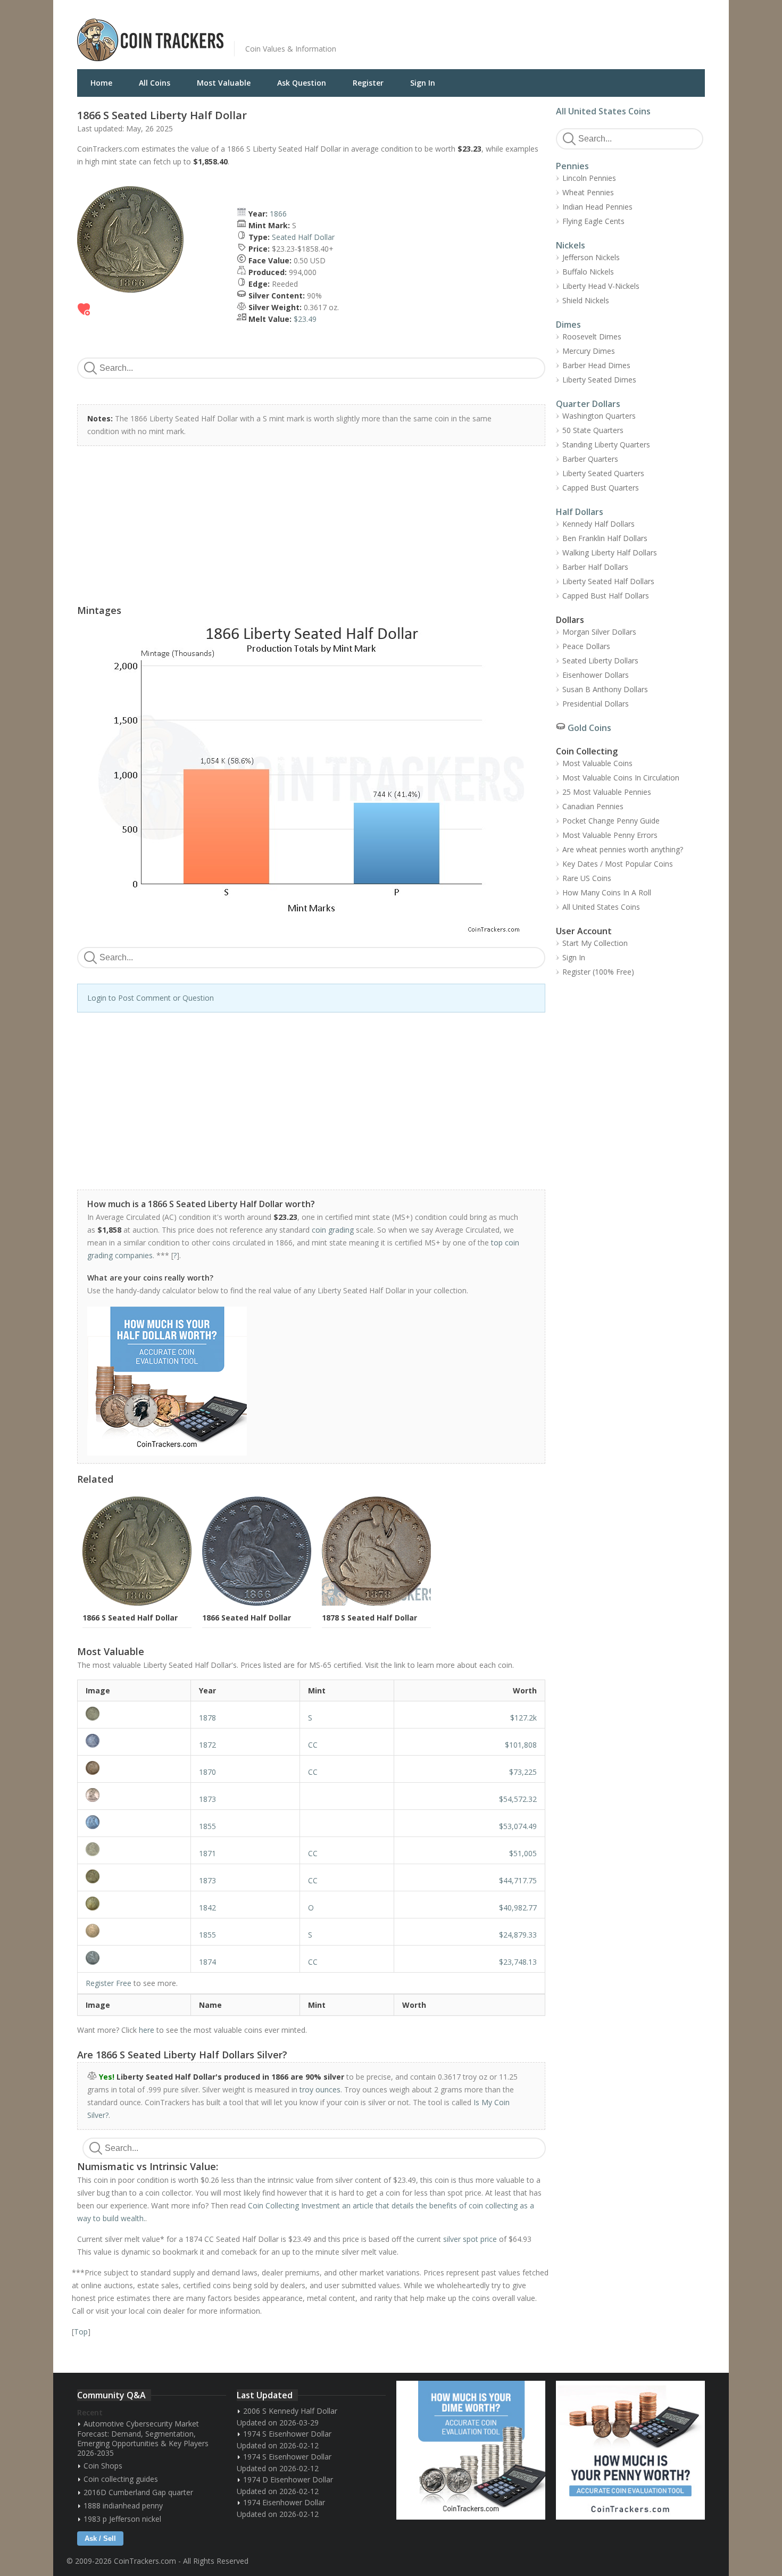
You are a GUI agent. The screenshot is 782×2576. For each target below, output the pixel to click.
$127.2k (523, 1718)
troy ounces (320, 2089)
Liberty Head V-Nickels (601, 286)
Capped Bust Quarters (601, 488)
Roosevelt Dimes (592, 336)
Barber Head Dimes (596, 365)
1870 (207, 1772)
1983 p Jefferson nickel (122, 2519)
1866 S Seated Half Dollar (130, 1618)
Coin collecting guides (121, 2479)
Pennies (572, 166)
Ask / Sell (100, 2538)
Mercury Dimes (589, 351)
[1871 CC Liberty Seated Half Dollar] (134, 1849)
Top (81, 2332)
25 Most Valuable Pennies (607, 792)
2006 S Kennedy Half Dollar (290, 2411)
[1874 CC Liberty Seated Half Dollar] (134, 1958)
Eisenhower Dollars (596, 675)
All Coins (155, 83)
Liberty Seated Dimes (599, 380)
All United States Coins (603, 111)
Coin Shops (103, 2466)
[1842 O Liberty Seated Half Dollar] (134, 1904)
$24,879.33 (518, 1935)
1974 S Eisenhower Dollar (287, 2434)
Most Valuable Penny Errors (610, 835)
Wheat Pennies (588, 192)
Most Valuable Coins (597, 763)
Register (368, 83)
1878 (207, 1718)
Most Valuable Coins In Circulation (621, 778)
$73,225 (523, 1772)
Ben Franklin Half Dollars (605, 538)
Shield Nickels (586, 300)
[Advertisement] (521, 32)
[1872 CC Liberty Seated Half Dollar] (134, 1741)
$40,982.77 (518, 1908)
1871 (207, 1853)
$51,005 (523, 1853)
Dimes (568, 325)
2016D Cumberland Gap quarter (138, 2492)
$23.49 (305, 319)
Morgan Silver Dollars (599, 632)
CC (313, 1745)
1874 (207, 1962)
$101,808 (521, 1745)
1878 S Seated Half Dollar (369, 1618)
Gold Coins (589, 728)
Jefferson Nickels (591, 257)
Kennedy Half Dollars (598, 524)
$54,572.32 (518, 1799)
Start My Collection (595, 943)
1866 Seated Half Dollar (247, 1618)
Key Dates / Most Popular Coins (618, 864)
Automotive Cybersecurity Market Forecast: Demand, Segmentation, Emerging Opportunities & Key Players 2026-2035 (143, 2438)
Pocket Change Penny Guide (611, 821)
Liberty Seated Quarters (603, 473)
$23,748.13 (518, 1962)
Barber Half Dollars (595, 567)
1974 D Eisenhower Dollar (288, 2479)
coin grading (333, 1230)
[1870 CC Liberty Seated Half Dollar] (134, 1768)
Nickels (571, 245)
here (147, 2030)
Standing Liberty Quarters (606, 444)
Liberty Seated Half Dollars (608, 581)
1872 (207, 1745)
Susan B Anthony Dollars (605, 689)
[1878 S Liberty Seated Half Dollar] (134, 1714)
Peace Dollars (586, 646)
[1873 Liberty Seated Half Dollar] (134, 1795)
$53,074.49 (518, 1826)
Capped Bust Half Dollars (606, 596)
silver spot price (470, 2239)
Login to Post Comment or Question (151, 998)
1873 (207, 1799)
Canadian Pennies (593, 806)
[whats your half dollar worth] (305, 1381)
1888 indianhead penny (123, 2506)
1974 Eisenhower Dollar (284, 2502)
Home (101, 83)
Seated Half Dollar (303, 237)
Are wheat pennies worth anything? (623, 849)
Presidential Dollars (596, 704)
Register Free (109, 1983)
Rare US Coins (587, 878)
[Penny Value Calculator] (630, 2450)
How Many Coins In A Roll (607, 892)
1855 (207, 1826)
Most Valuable (224, 83)
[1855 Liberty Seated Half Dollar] (134, 1822)
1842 (207, 1908)
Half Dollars (580, 512)
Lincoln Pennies (589, 178)
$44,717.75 (518, 1880)
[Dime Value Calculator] (471, 2450)
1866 (278, 214)
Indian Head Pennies (597, 207)
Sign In (423, 83)
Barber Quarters (590, 459)
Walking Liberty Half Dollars (610, 552)
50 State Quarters (593, 430)
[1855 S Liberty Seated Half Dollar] (134, 1931)
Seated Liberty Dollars (600, 660)
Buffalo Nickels (588, 272)
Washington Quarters (599, 416)
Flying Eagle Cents (593, 221)
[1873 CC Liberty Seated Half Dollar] (134, 1876)
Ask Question (302, 83)
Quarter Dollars (588, 404)
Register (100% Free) (598, 972)
